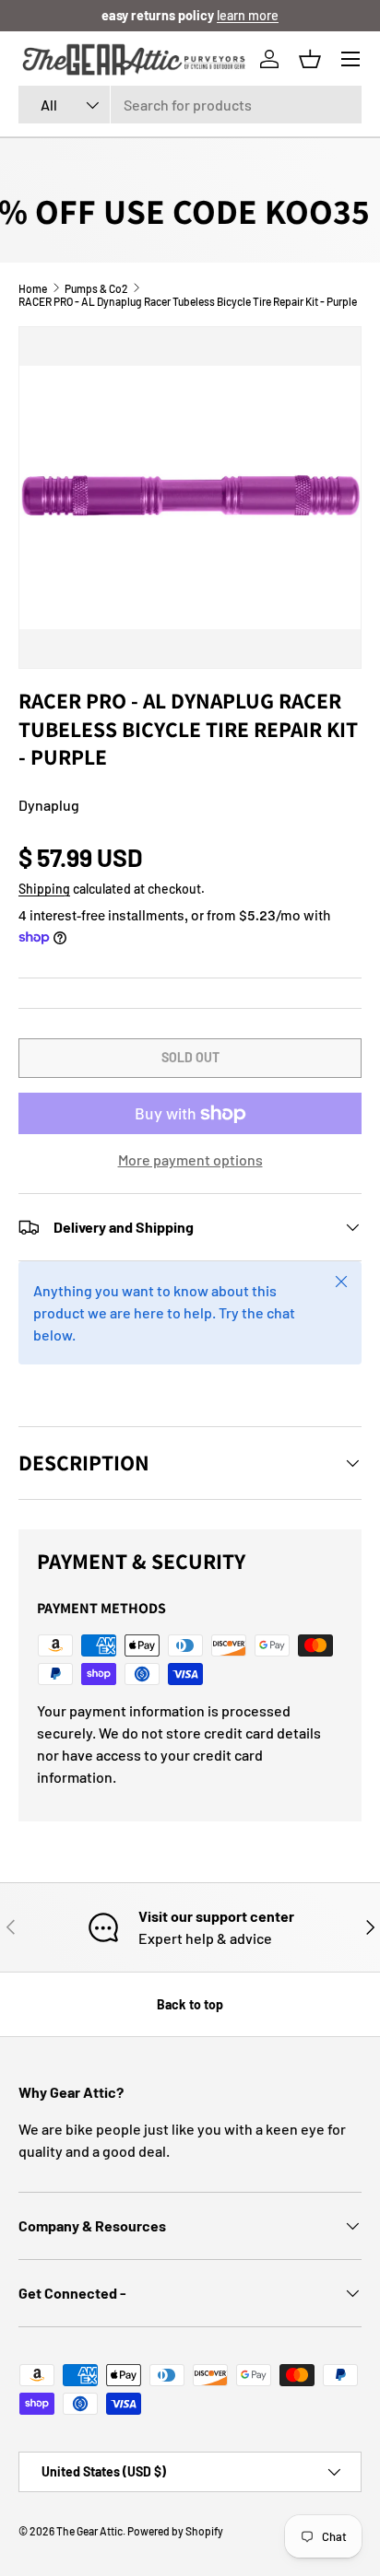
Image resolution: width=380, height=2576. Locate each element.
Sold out (190, 1057)
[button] (310, 59)
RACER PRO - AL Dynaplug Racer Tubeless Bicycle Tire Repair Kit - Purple (188, 301)
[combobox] (190, 105)
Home (33, 288)
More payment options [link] (190, 1159)
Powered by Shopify (175, 2531)
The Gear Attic (89, 2531)
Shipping (44, 889)
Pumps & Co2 (96, 288)
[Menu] (350, 59)
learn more (248, 15)
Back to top (190, 2004)
